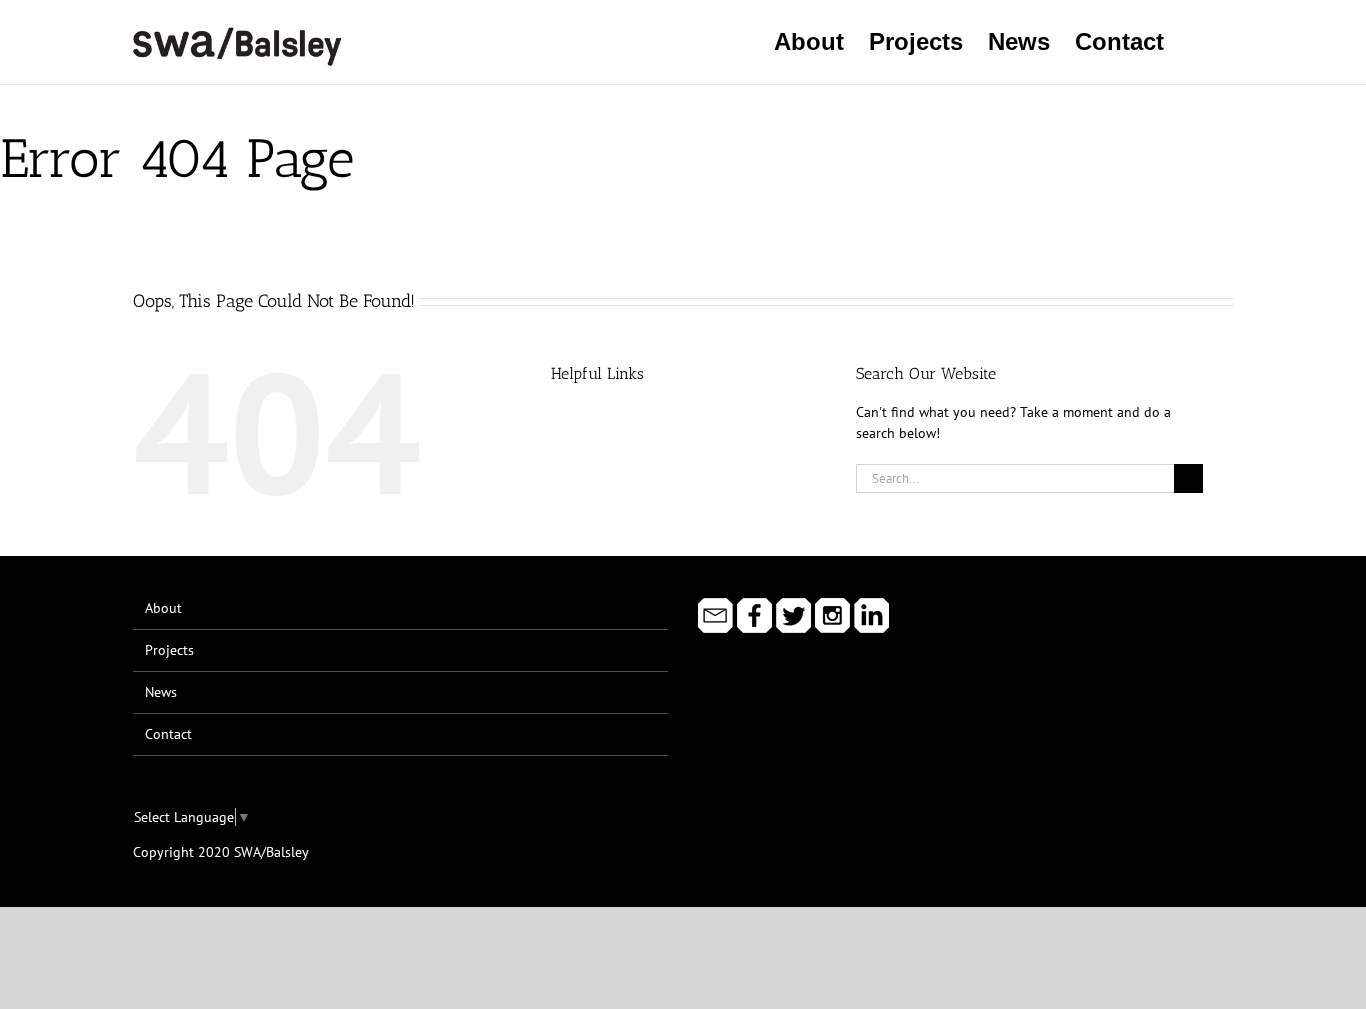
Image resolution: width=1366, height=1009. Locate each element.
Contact (168, 734)
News (161, 692)
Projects (169, 650)
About (163, 608)
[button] (1198, 42)
